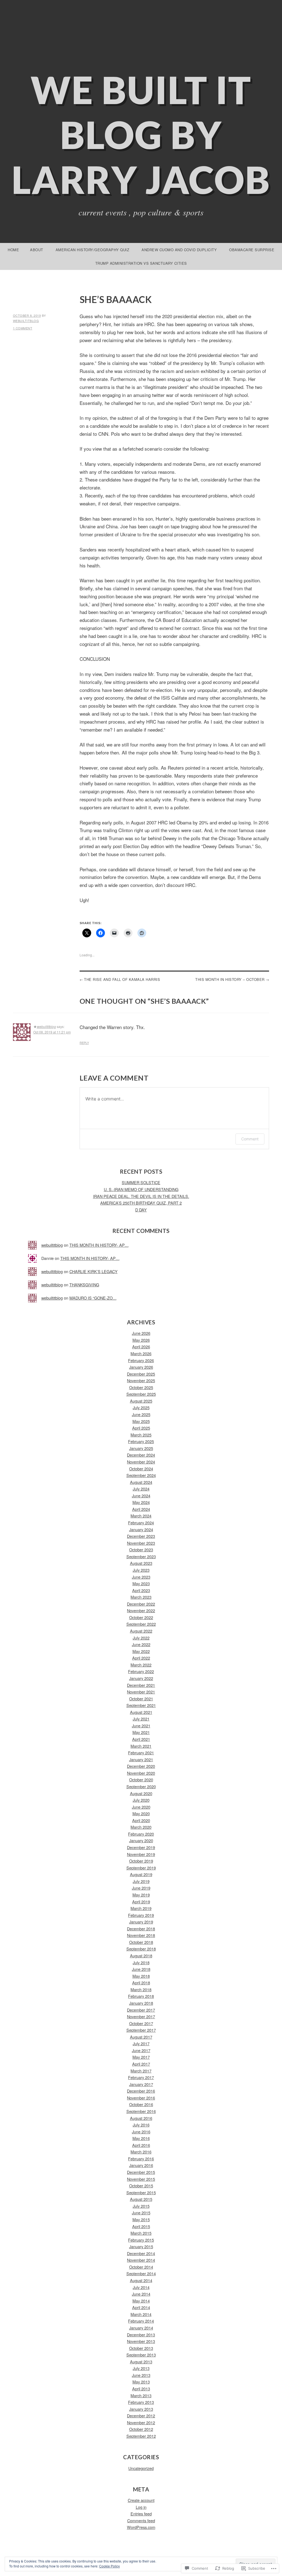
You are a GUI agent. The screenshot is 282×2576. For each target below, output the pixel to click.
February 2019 (141, 1915)
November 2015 (141, 2179)
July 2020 (141, 1800)
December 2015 (141, 2172)
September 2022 (141, 1624)
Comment (250, 1139)
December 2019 (141, 1847)
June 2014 (141, 2294)
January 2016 (141, 2165)
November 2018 (141, 1935)
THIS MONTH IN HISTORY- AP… (99, 1245)
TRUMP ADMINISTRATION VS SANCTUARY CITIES (141, 263)
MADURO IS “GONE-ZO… (93, 1298)
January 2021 (141, 1759)
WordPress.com (141, 2527)
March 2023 (141, 1597)
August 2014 (141, 2280)
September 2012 (141, 2436)
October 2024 (141, 1469)
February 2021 (141, 1753)
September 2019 (141, 1868)
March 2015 (141, 2233)
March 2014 (141, 2314)
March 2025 (141, 1435)
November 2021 (141, 1692)
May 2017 (141, 2057)
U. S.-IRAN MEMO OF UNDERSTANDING (141, 1189)
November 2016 (141, 2098)
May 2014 (141, 2301)
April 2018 (141, 1983)
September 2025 (141, 1394)
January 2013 (141, 2409)
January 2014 (141, 2328)
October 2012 (141, 2429)
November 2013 (141, 2341)
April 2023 (141, 1590)
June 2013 (141, 2375)
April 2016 (141, 2145)
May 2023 (141, 1583)
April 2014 (141, 2307)
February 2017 (141, 2077)
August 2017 (141, 2037)
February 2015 (141, 2240)
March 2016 (141, 2152)
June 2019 (141, 1888)
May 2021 (141, 1732)
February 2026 (141, 1360)
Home (13, 250)
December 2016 (141, 2091)
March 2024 (141, 1516)
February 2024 (141, 1523)
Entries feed (141, 2514)
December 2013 (141, 2335)
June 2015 (141, 2213)
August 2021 (141, 1712)
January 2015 (141, 2246)
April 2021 (141, 1739)
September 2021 (141, 1705)
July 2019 (141, 1881)
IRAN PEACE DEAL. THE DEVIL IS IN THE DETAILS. (141, 1196)
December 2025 (141, 1374)
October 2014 (141, 2267)
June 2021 (141, 1726)
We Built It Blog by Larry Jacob (141, 135)
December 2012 (141, 2416)
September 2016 (141, 2111)
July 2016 (141, 2125)
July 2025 (141, 1407)
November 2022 (141, 1610)
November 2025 (141, 1380)
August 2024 (141, 1482)
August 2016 (141, 2118)
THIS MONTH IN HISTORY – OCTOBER (230, 979)
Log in (141, 2507)
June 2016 (141, 2132)
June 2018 (141, 1969)
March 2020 (141, 1827)
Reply (84, 1043)
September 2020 (141, 1786)
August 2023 (141, 1563)
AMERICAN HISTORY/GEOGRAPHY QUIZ (93, 250)
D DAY (141, 1210)
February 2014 (141, 2321)
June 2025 (141, 1414)
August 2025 (141, 1401)
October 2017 (141, 2023)
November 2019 (141, 1854)
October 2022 (141, 1617)
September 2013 (141, 2355)
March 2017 (141, 2071)
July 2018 (141, 1962)
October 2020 (141, 1780)
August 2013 (141, 2362)
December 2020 (141, 1766)
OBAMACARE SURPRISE (252, 250)
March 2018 (141, 1989)
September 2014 (141, 2273)
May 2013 (141, 2382)
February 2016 (141, 2159)
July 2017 (141, 2043)
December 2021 (141, 1685)
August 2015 (141, 2199)
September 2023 (141, 1556)
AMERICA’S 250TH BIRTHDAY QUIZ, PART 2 (141, 1203)
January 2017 (141, 2084)
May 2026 (141, 1340)
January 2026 (141, 1367)
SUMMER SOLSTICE (141, 1182)
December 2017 (141, 2010)
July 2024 (141, 1489)
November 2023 (141, 1543)
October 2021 (141, 1699)
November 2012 (141, 2422)
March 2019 (141, 1908)
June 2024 (141, 1496)
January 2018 (141, 2003)
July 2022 (141, 1638)
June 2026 (141, 1333)
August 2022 (141, 1631)
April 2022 (141, 1658)
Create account (141, 2500)
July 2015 (141, 2206)
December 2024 (141, 1455)
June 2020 (141, 1807)
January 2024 (141, 1529)
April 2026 (141, 1347)
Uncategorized (141, 2468)
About (37, 250)
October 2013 (141, 2348)
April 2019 (141, 1902)
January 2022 (141, 1678)
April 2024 (141, 1509)
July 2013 (141, 2368)
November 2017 (141, 2016)
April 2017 (141, 2064)
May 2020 (141, 1813)
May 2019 (141, 1895)
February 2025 (141, 1441)
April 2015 (141, 2226)
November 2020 (141, 1773)
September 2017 (141, 2030)
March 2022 (141, 1665)
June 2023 (141, 1577)
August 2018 (141, 1956)
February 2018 (141, 1996)
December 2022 (141, 1604)
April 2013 (141, 2389)
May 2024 (141, 1502)
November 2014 (141, 2260)
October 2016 (141, 2104)
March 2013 (141, 2395)
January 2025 (141, 1448)
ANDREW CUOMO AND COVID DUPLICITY (179, 250)
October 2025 (141, 1387)
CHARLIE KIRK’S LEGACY (93, 1271)
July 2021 (141, 1719)
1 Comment (23, 328)
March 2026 (141, 1353)
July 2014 (141, 2287)
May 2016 (141, 2138)
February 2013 (141, 2402)
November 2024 (141, 1462)
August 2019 (141, 1874)
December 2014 (141, 2253)
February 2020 (141, 1834)
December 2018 (141, 1929)
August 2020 (141, 1793)
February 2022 (141, 1671)
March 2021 (141, 1746)
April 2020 (141, 1820)
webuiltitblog (26, 321)
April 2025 (141, 1428)
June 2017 (141, 2050)
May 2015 (141, 2219)
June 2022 (141, 1644)
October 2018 (141, 1942)
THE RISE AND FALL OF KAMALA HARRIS (122, 979)
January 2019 (141, 1922)
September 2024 (141, 1475)
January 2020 (141, 1840)
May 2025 (141, 1421)
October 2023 (141, 1550)
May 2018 (141, 1976)
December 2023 (141, 1536)
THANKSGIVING (84, 1285)
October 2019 (141, 1861)
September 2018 (141, 1949)
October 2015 (141, 2186)
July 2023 (141, 1570)
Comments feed (141, 2520)
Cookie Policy (109, 2566)
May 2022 (141, 1651)
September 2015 (141, 2192)
